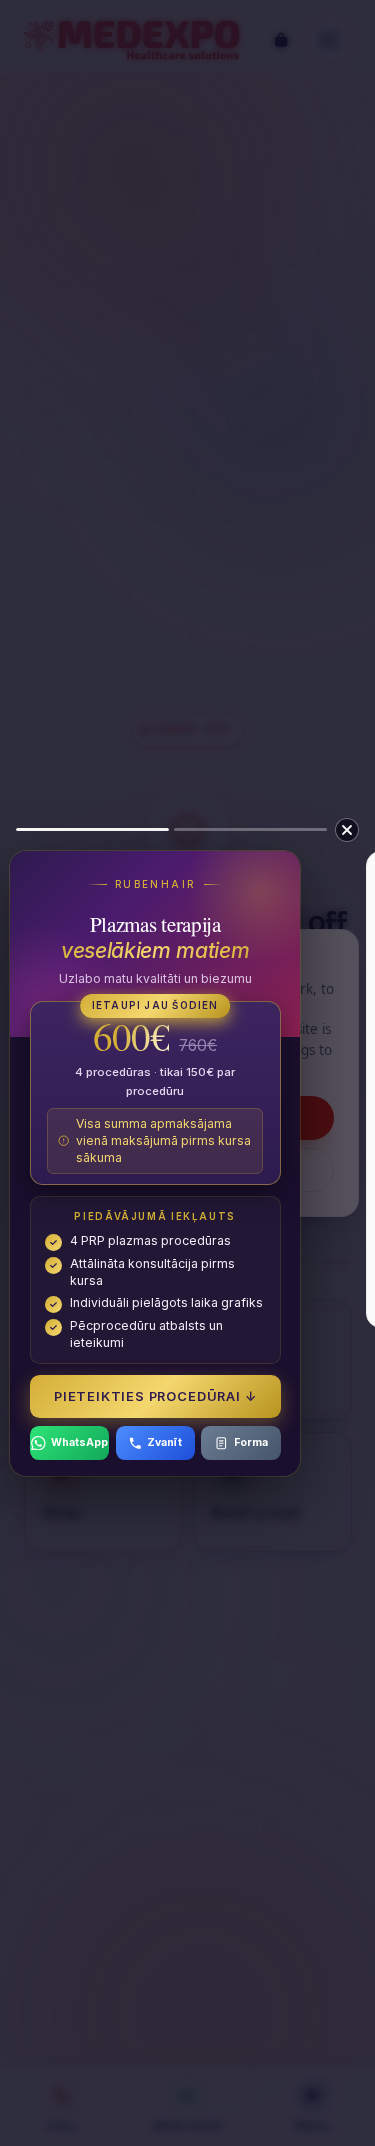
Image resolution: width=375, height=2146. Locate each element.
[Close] (347, 830)
